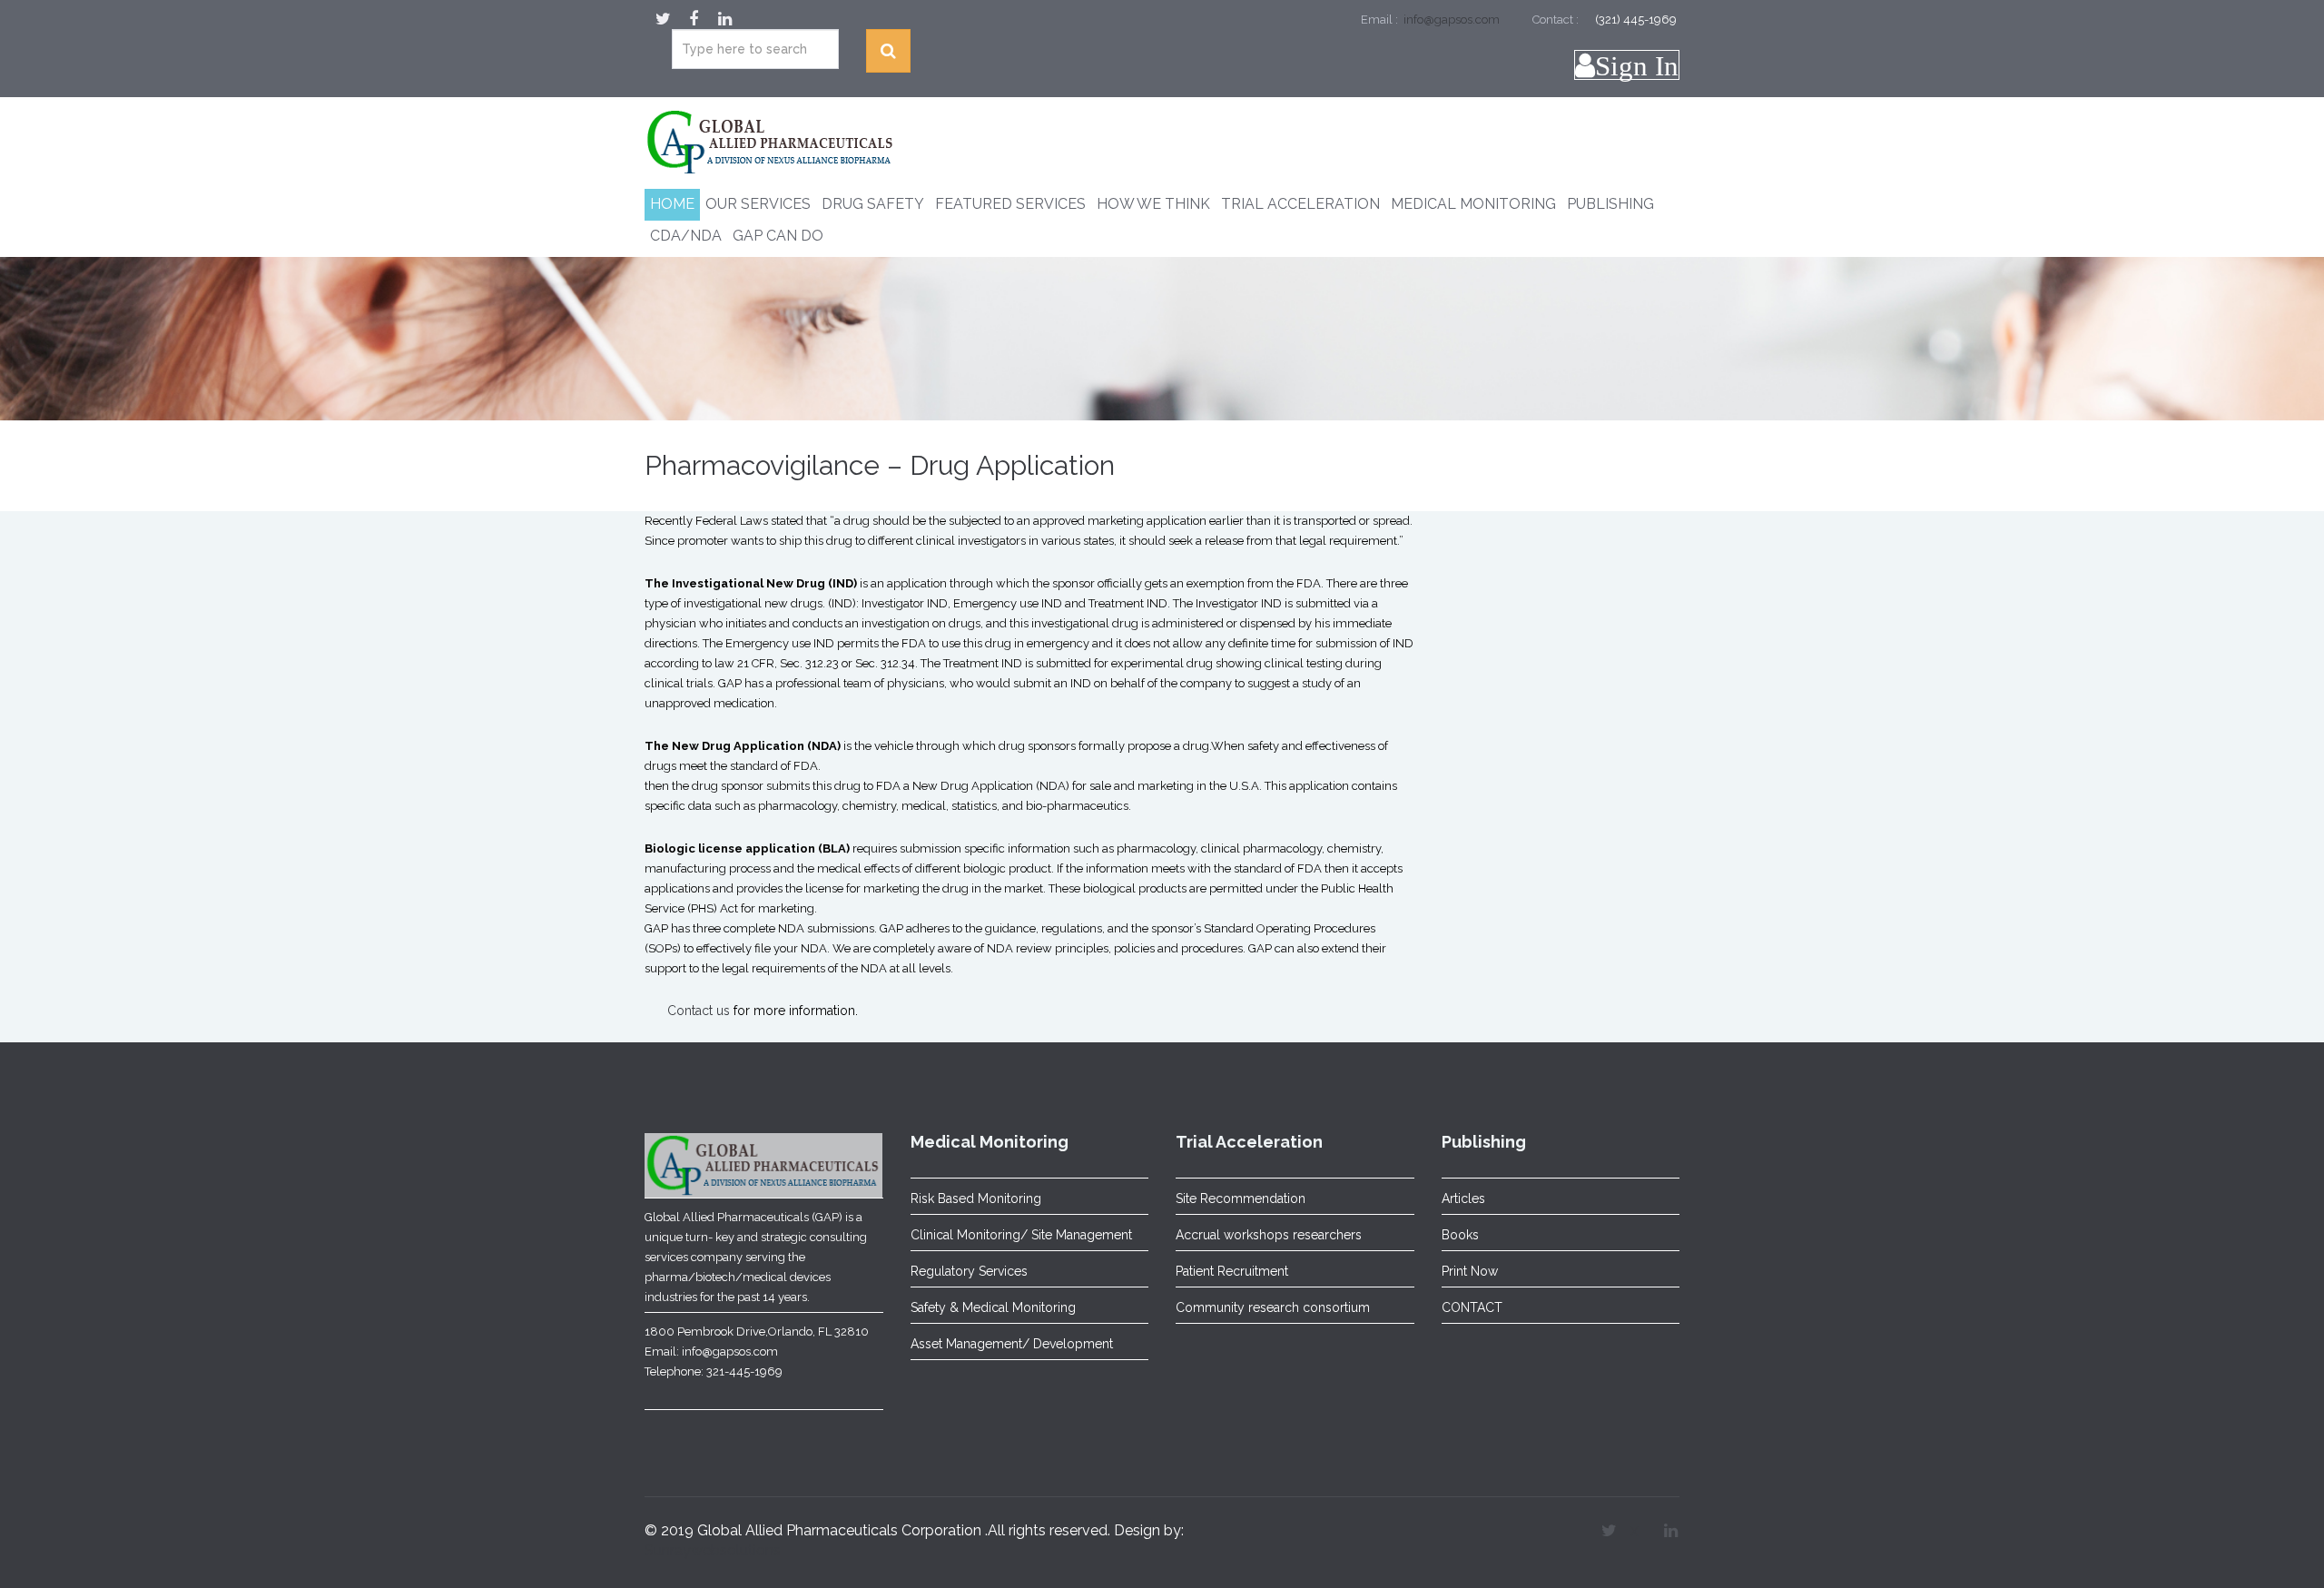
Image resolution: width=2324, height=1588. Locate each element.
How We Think (1153, 204)
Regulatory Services (969, 1271)
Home (672, 204)
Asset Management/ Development (1012, 1344)
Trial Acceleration (1300, 204)
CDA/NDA (686, 236)
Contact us (699, 1011)
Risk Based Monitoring (976, 1198)
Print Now (1470, 1271)
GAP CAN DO (778, 236)
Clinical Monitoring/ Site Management (1021, 1235)
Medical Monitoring (1473, 204)
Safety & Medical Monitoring (993, 1307)
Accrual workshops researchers (1269, 1235)
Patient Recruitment (1232, 1271)
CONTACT (1472, 1307)
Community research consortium (1273, 1307)
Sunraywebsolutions (713, 1550)
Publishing (1610, 204)
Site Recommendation (1241, 1198)
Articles (1463, 1198)
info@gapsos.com (1450, 20)
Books (1460, 1235)
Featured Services (1010, 204)
